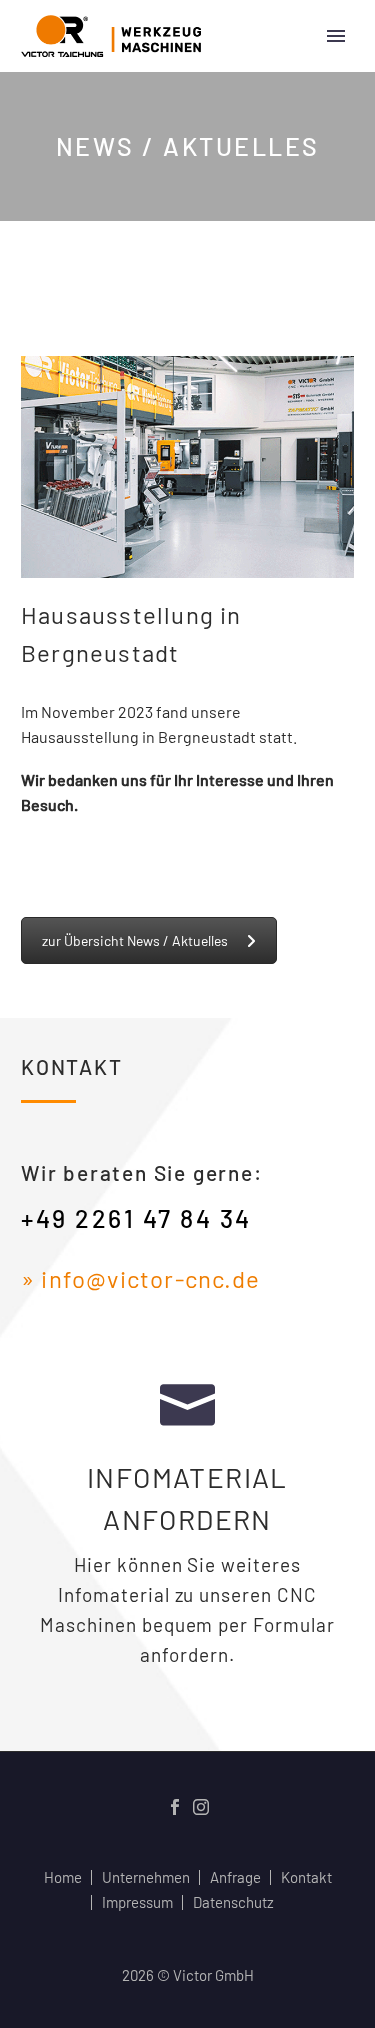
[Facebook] (175, 1807)
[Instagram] (201, 1807)
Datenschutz (233, 1902)
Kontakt (306, 1877)
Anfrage (235, 1877)
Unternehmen (146, 1877)
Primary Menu (336, 36)
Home (63, 1877)
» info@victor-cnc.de (140, 1278)
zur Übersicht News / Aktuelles (135, 940)
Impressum (137, 1902)
